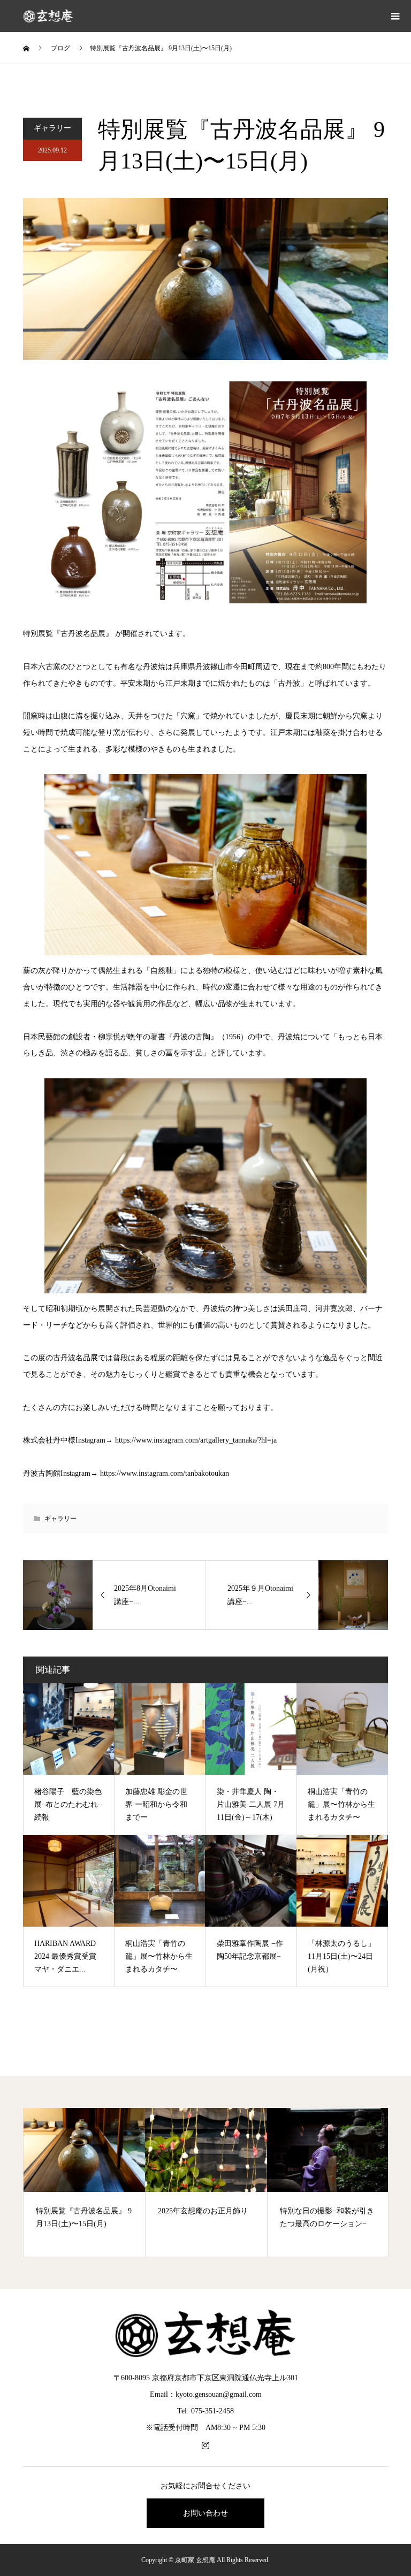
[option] (85, 2182)
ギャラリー (52, 128)
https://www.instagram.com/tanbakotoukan (165, 1473)
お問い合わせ (205, 2513)
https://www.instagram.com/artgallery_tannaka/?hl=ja (196, 1440)
